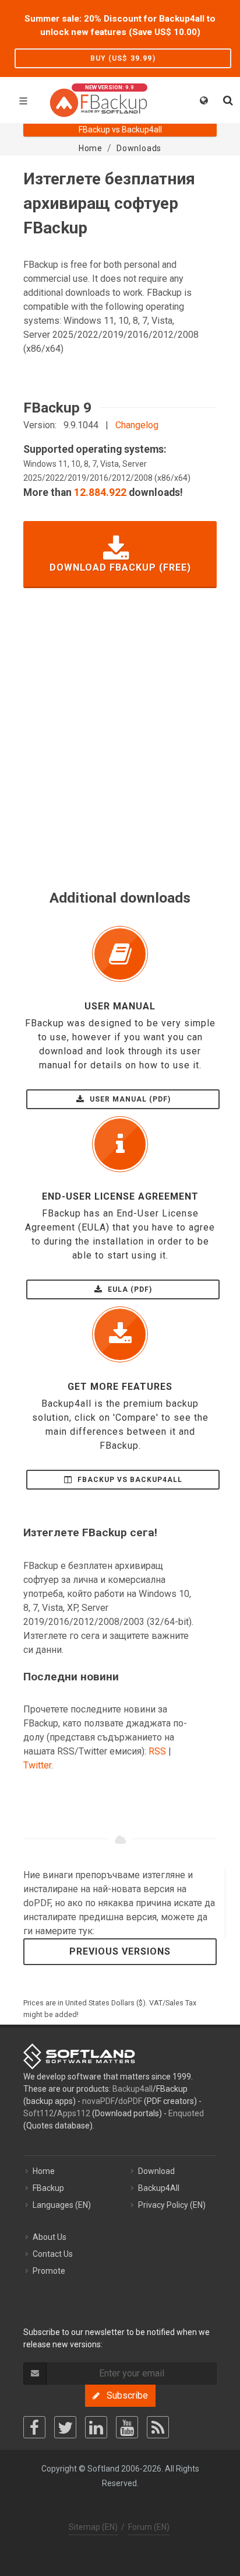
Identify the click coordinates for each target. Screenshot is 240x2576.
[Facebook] (34, 2427)
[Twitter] (65, 2427)
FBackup (48, 2188)
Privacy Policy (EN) (172, 2205)
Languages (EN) (62, 2205)
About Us (50, 2237)
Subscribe (124, 2395)
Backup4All (159, 2188)
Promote (49, 2271)
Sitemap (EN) (93, 2527)
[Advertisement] (120, 755)
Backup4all (133, 2089)
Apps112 (74, 2113)
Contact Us (53, 2254)
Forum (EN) (149, 2527)
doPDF (130, 2101)
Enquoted (186, 2113)
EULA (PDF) (129, 1289)
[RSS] (158, 2427)
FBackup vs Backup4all (129, 1480)
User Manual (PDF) (129, 1099)
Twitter (37, 1765)
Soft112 (38, 2113)
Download (156, 2171)
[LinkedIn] (96, 2427)
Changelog (137, 425)
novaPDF (98, 2101)
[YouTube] (127, 2427)
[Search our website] (227, 99)
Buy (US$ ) (123, 58)
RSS (157, 1751)
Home (44, 2171)
